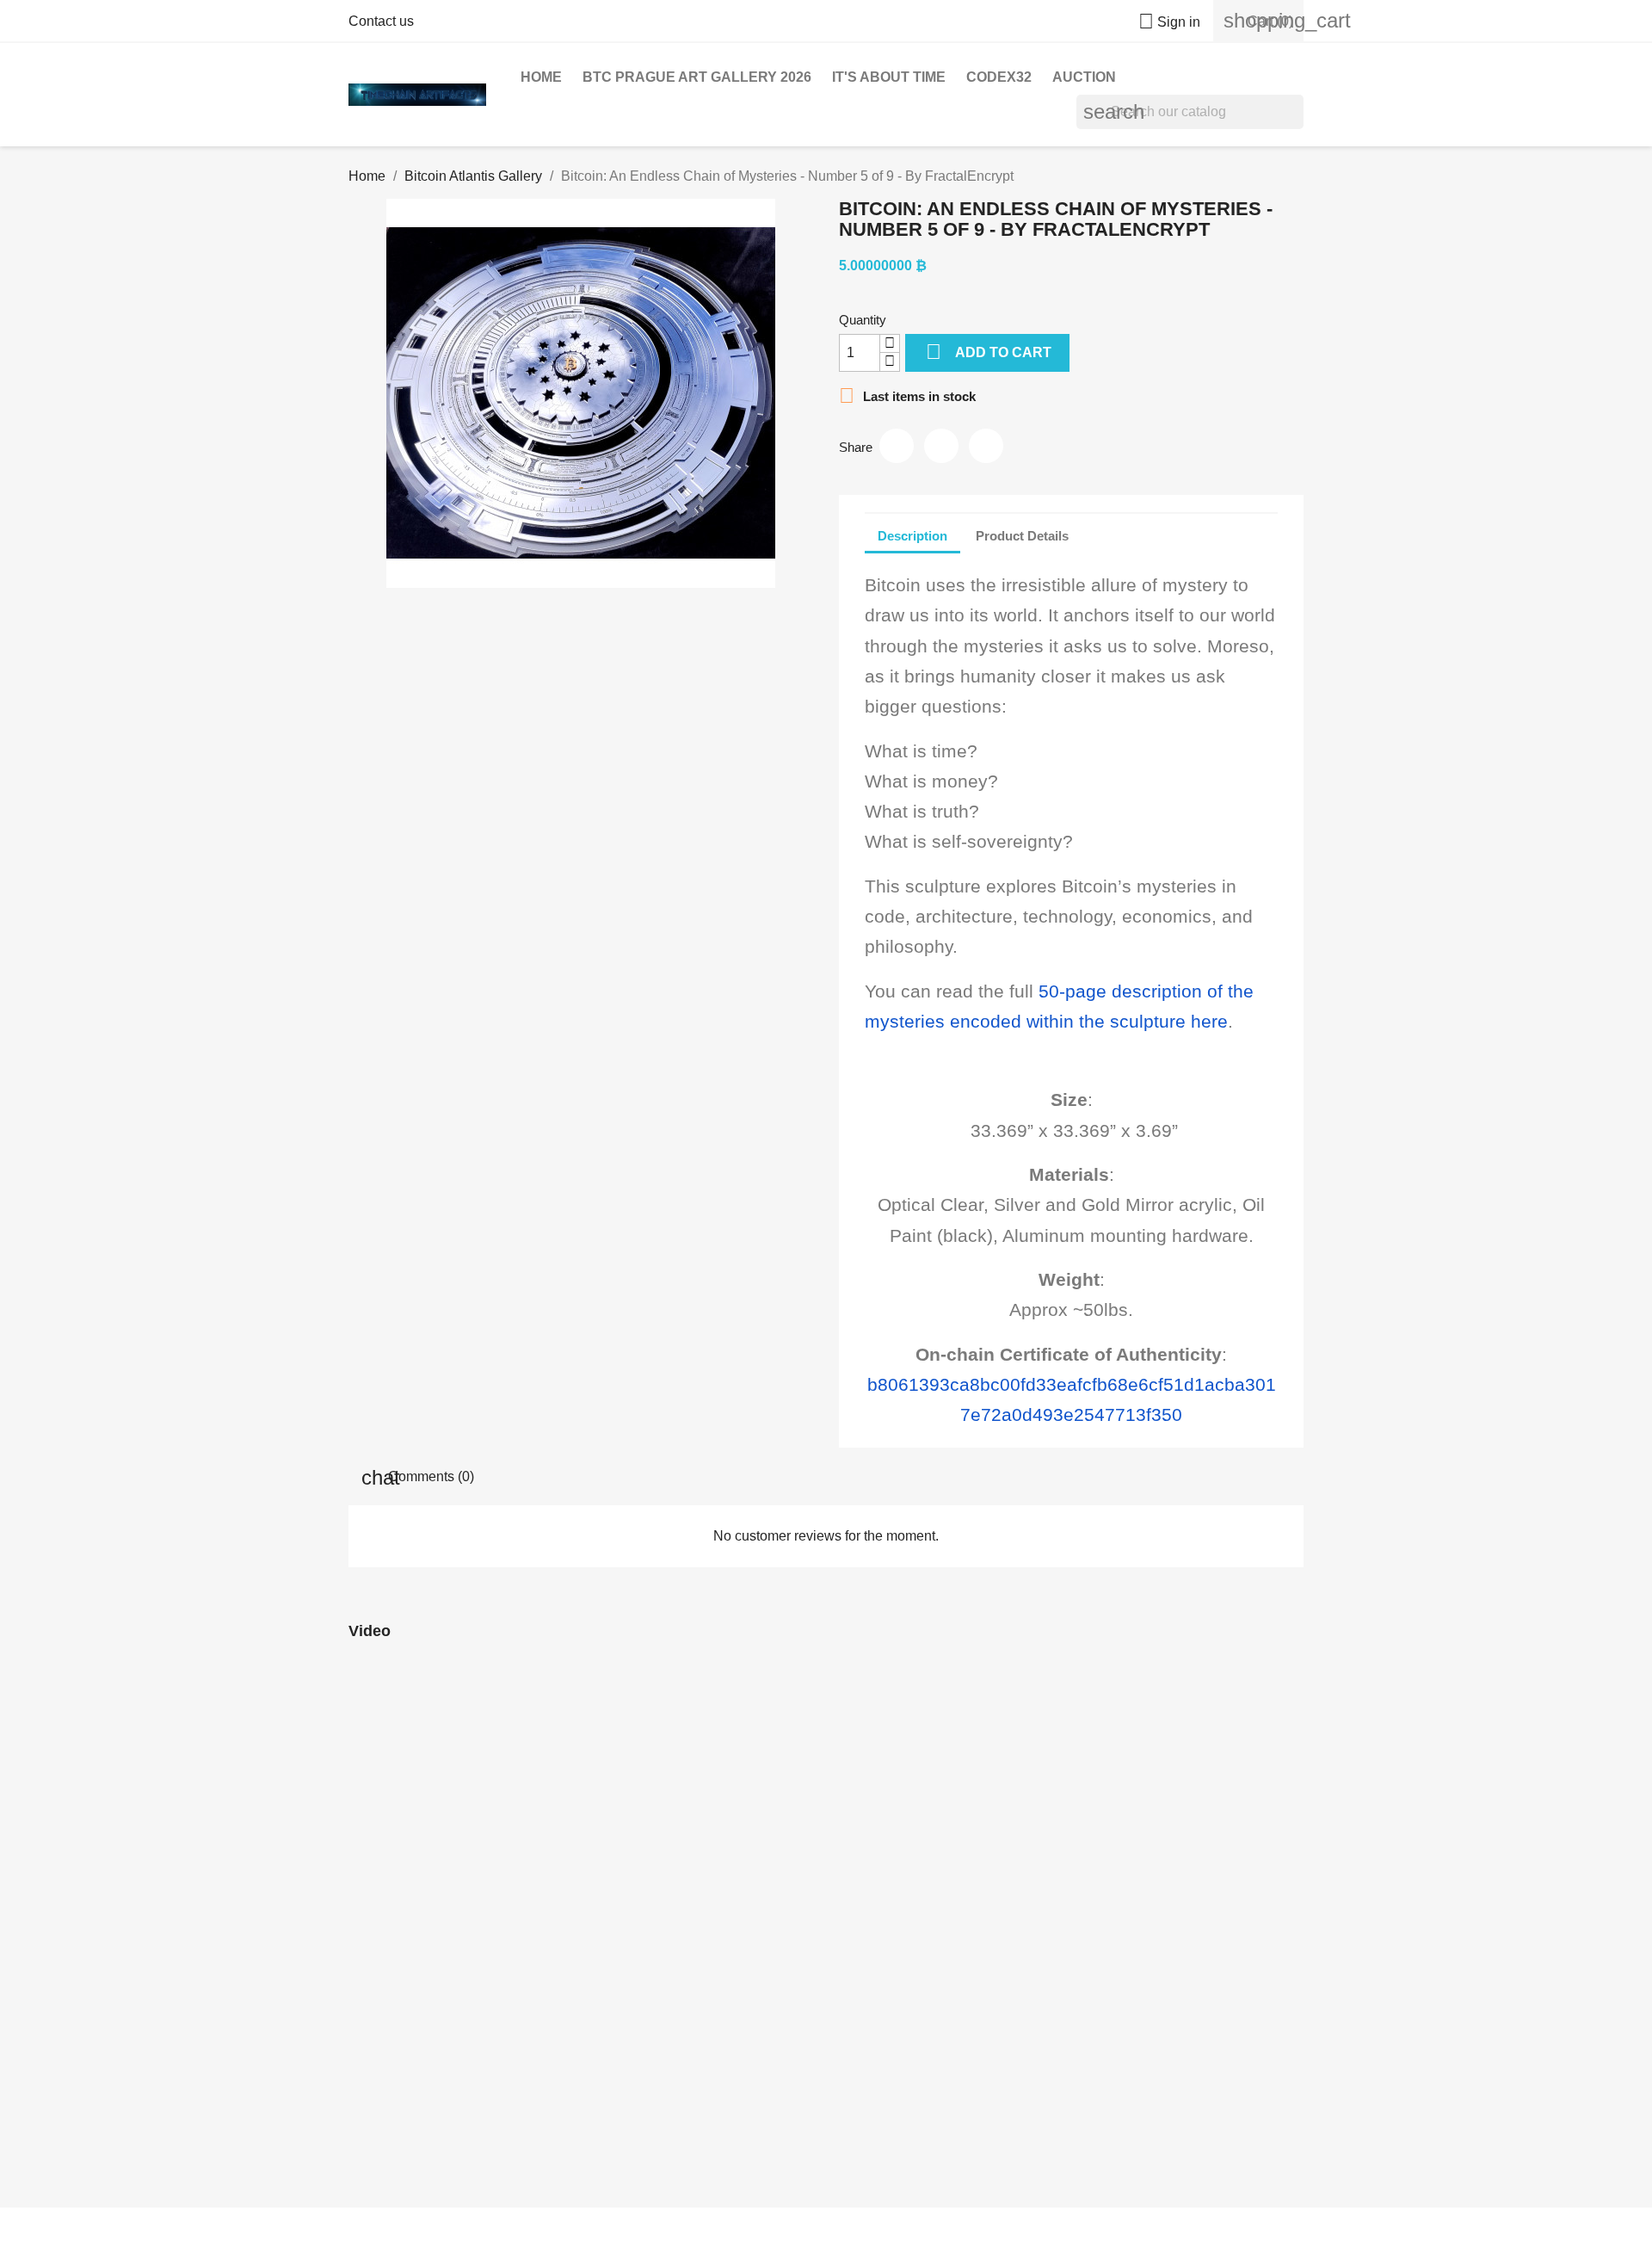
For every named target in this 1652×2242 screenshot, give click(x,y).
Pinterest (986, 446)
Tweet (941, 446)
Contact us (381, 21)
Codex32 (999, 77)
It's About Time (889, 77)
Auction (1084, 77)
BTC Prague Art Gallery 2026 (697, 77)
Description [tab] (912, 535)
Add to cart (989, 352)
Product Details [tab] (1022, 535)
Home (541, 77)
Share (897, 446)
